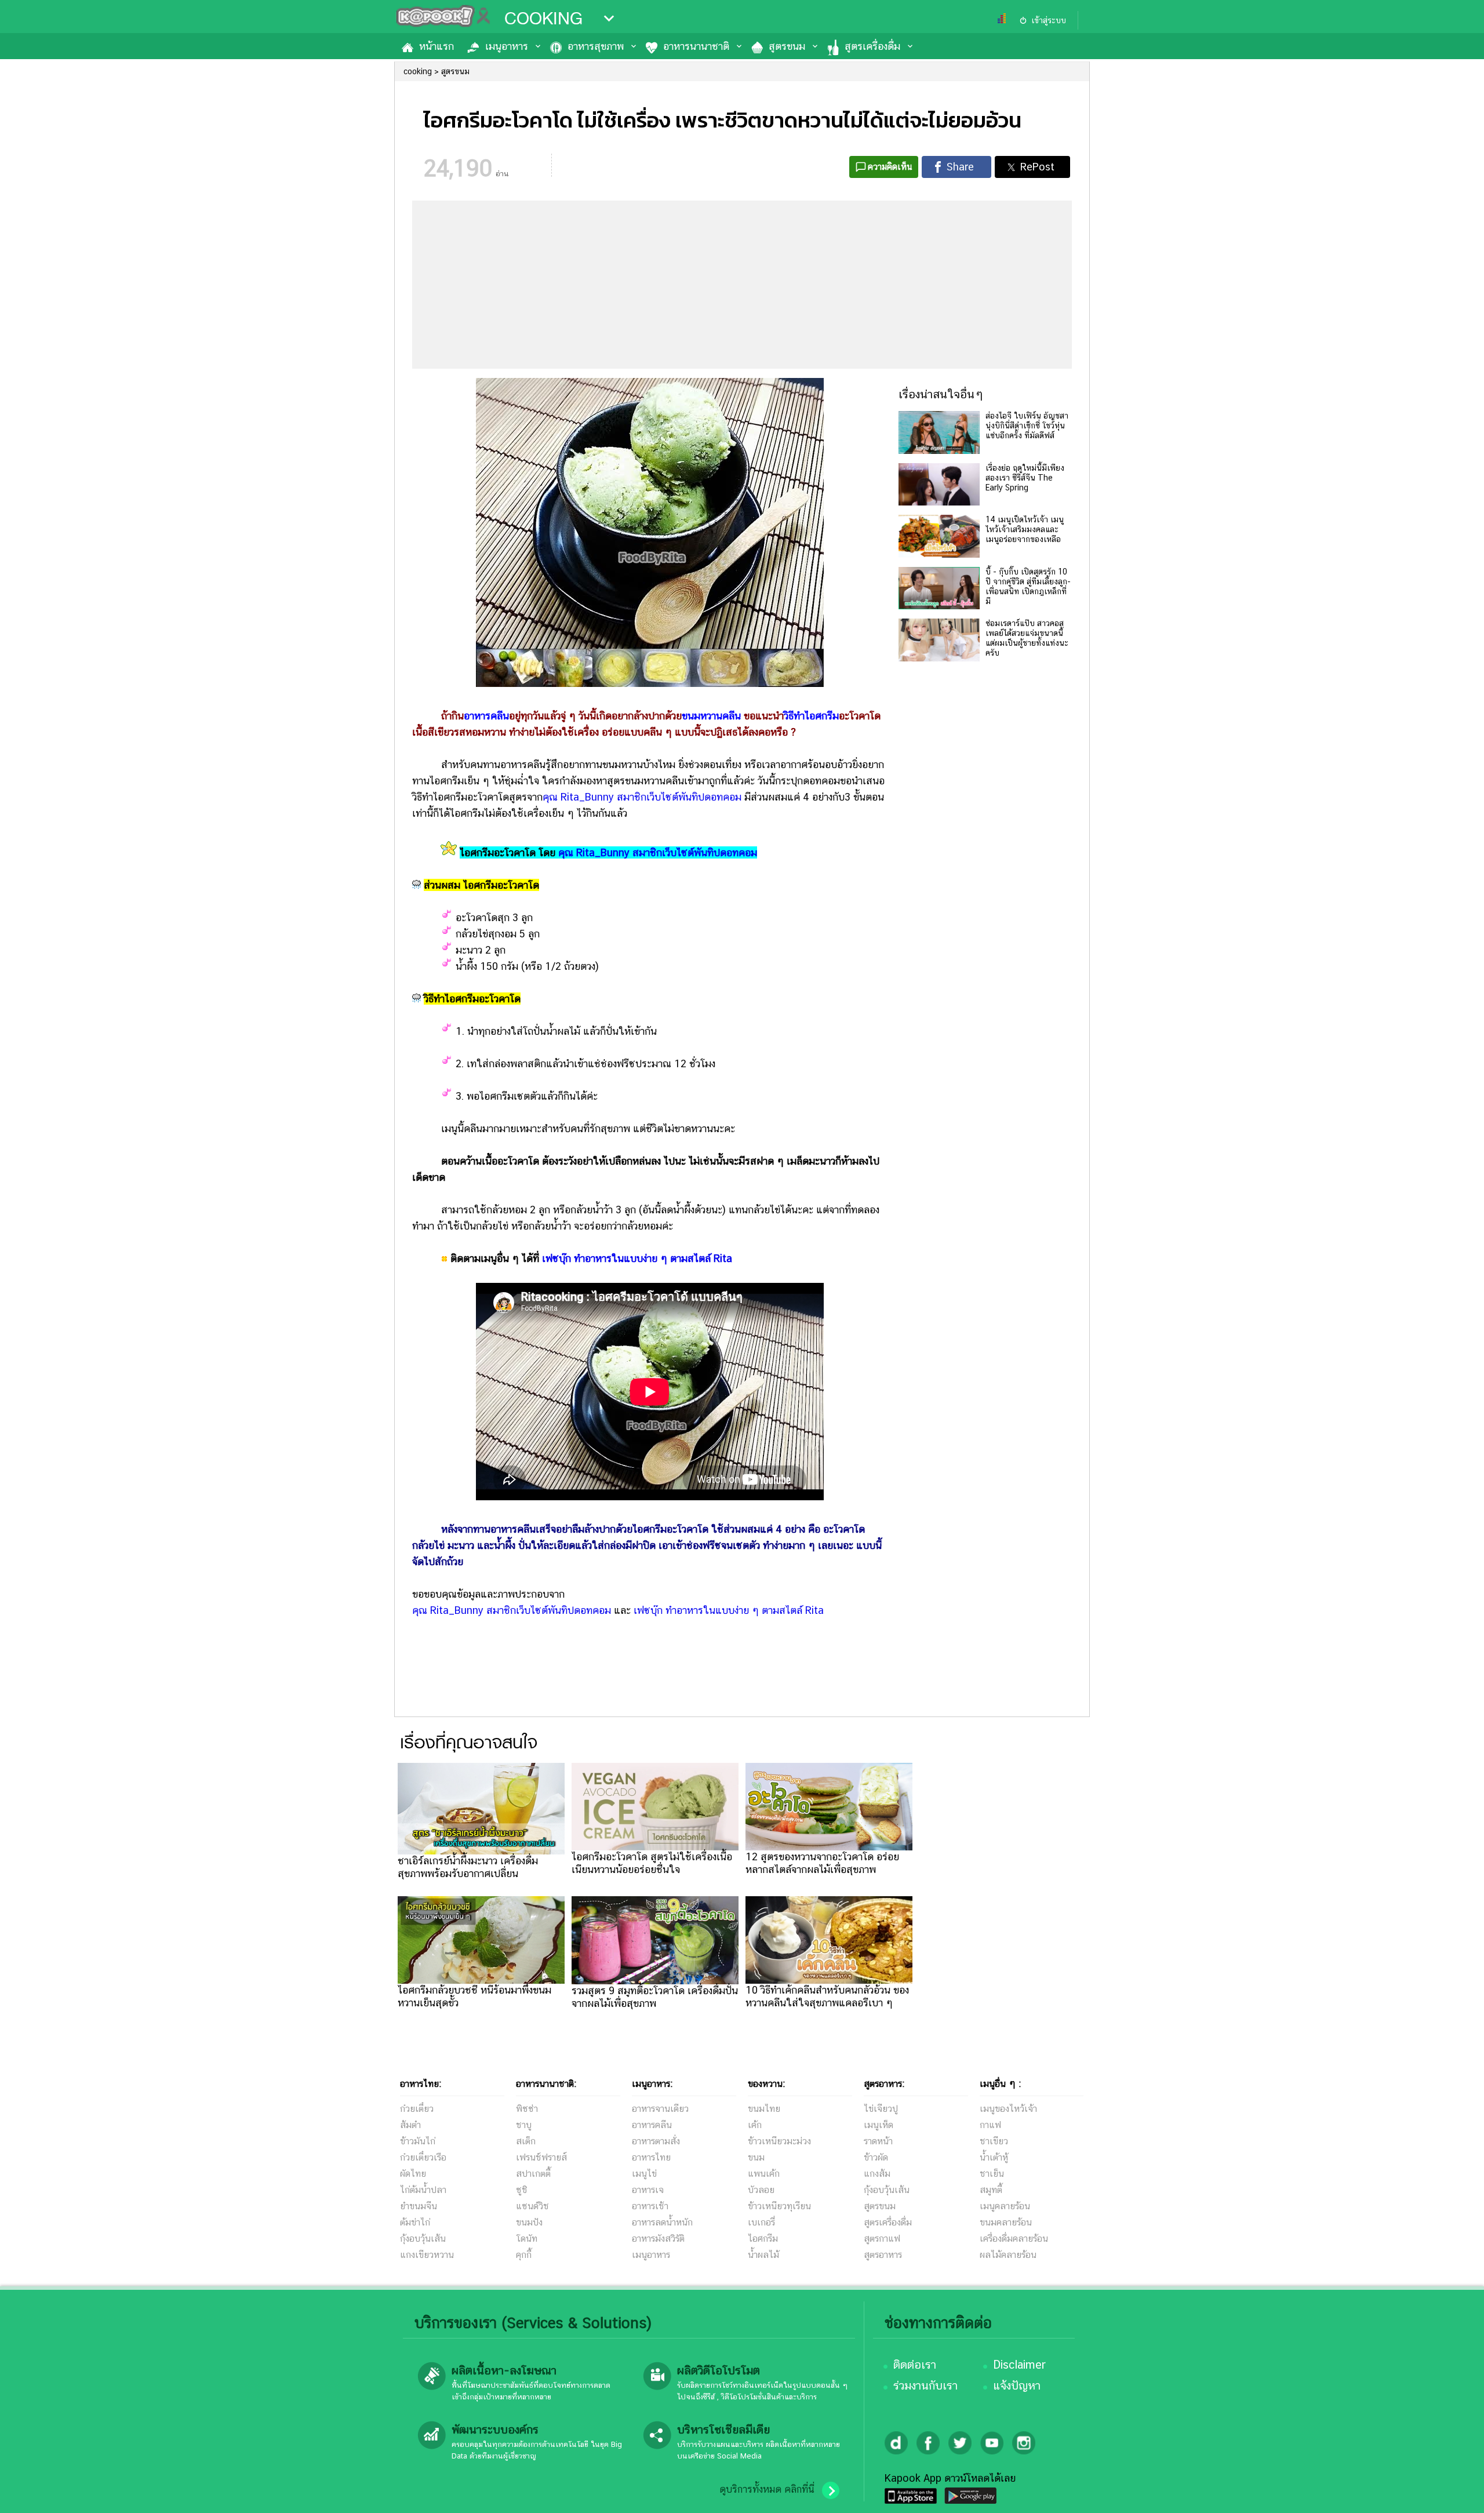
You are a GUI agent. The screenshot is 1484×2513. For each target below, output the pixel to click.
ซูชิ (522, 2190)
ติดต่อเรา (915, 2365)
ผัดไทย (413, 2174)
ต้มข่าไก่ (415, 2222)
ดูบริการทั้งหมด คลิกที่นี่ (767, 2489)
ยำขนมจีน (419, 2206)
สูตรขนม (787, 46)
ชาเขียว (994, 2141)
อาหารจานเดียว (660, 2109)
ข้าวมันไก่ (418, 2141)
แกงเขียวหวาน (427, 2255)
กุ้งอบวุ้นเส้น (423, 2239)
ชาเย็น (992, 2174)
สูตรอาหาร (883, 2255)
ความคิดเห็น (890, 167)
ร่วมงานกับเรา (925, 2385)
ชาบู (524, 2125)
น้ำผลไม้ (763, 2255)
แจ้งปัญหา (1017, 2385)
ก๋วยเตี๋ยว (417, 2109)
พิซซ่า (527, 2109)
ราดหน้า (878, 2141)
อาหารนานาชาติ (696, 46)
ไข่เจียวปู (881, 2109)
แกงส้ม (877, 2174)
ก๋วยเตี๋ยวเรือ (423, 2157)
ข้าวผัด (876, 2157)
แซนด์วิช (532, 2206)
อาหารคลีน (652, 2125)
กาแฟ (990, 2125)
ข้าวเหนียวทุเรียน (779, 2206)
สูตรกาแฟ (882, 2239)
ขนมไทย (764, 2109)
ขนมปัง (529, 2222)
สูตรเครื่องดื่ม (872, 46)
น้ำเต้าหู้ (994, 2157)
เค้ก (755, 2125)
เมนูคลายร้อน (1005, 2206)
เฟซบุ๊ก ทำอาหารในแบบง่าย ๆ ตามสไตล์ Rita (637, 1258)
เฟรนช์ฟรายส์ (541, 2157)
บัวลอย (761, 2190)
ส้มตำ (410, 2125)
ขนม (756, 2157)
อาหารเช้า (650, 2206)
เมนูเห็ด (879, 2125)
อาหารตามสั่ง (656, 2141)
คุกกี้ (524, 2255)
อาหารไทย (651, 2157)
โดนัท (527, 2239)
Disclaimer (1019, 2365)
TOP (1455, 2493)
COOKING (543, 19)
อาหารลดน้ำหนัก (662, 2222)
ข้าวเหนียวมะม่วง (779, 2141)
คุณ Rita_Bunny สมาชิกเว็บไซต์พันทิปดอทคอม (642, 797)
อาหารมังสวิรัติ (658, 2239)
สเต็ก (526, 2141)
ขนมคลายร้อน (1006, 2222)
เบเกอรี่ (761, 2222)
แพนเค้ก (764, 2174)
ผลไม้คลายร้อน (1008, 2255)
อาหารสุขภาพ (596, 46)
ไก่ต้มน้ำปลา (423, 2190)
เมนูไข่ (644, 2174)
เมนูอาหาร (507, 46)
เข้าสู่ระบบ (1049, 20)
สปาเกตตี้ (533, 2174)
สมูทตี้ (991, 2190)
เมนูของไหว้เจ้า (1008, 2109)
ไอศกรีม (763, 2239)
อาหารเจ (648, 2190)
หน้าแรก (437, 46)
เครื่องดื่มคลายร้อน (1014, 2239)
